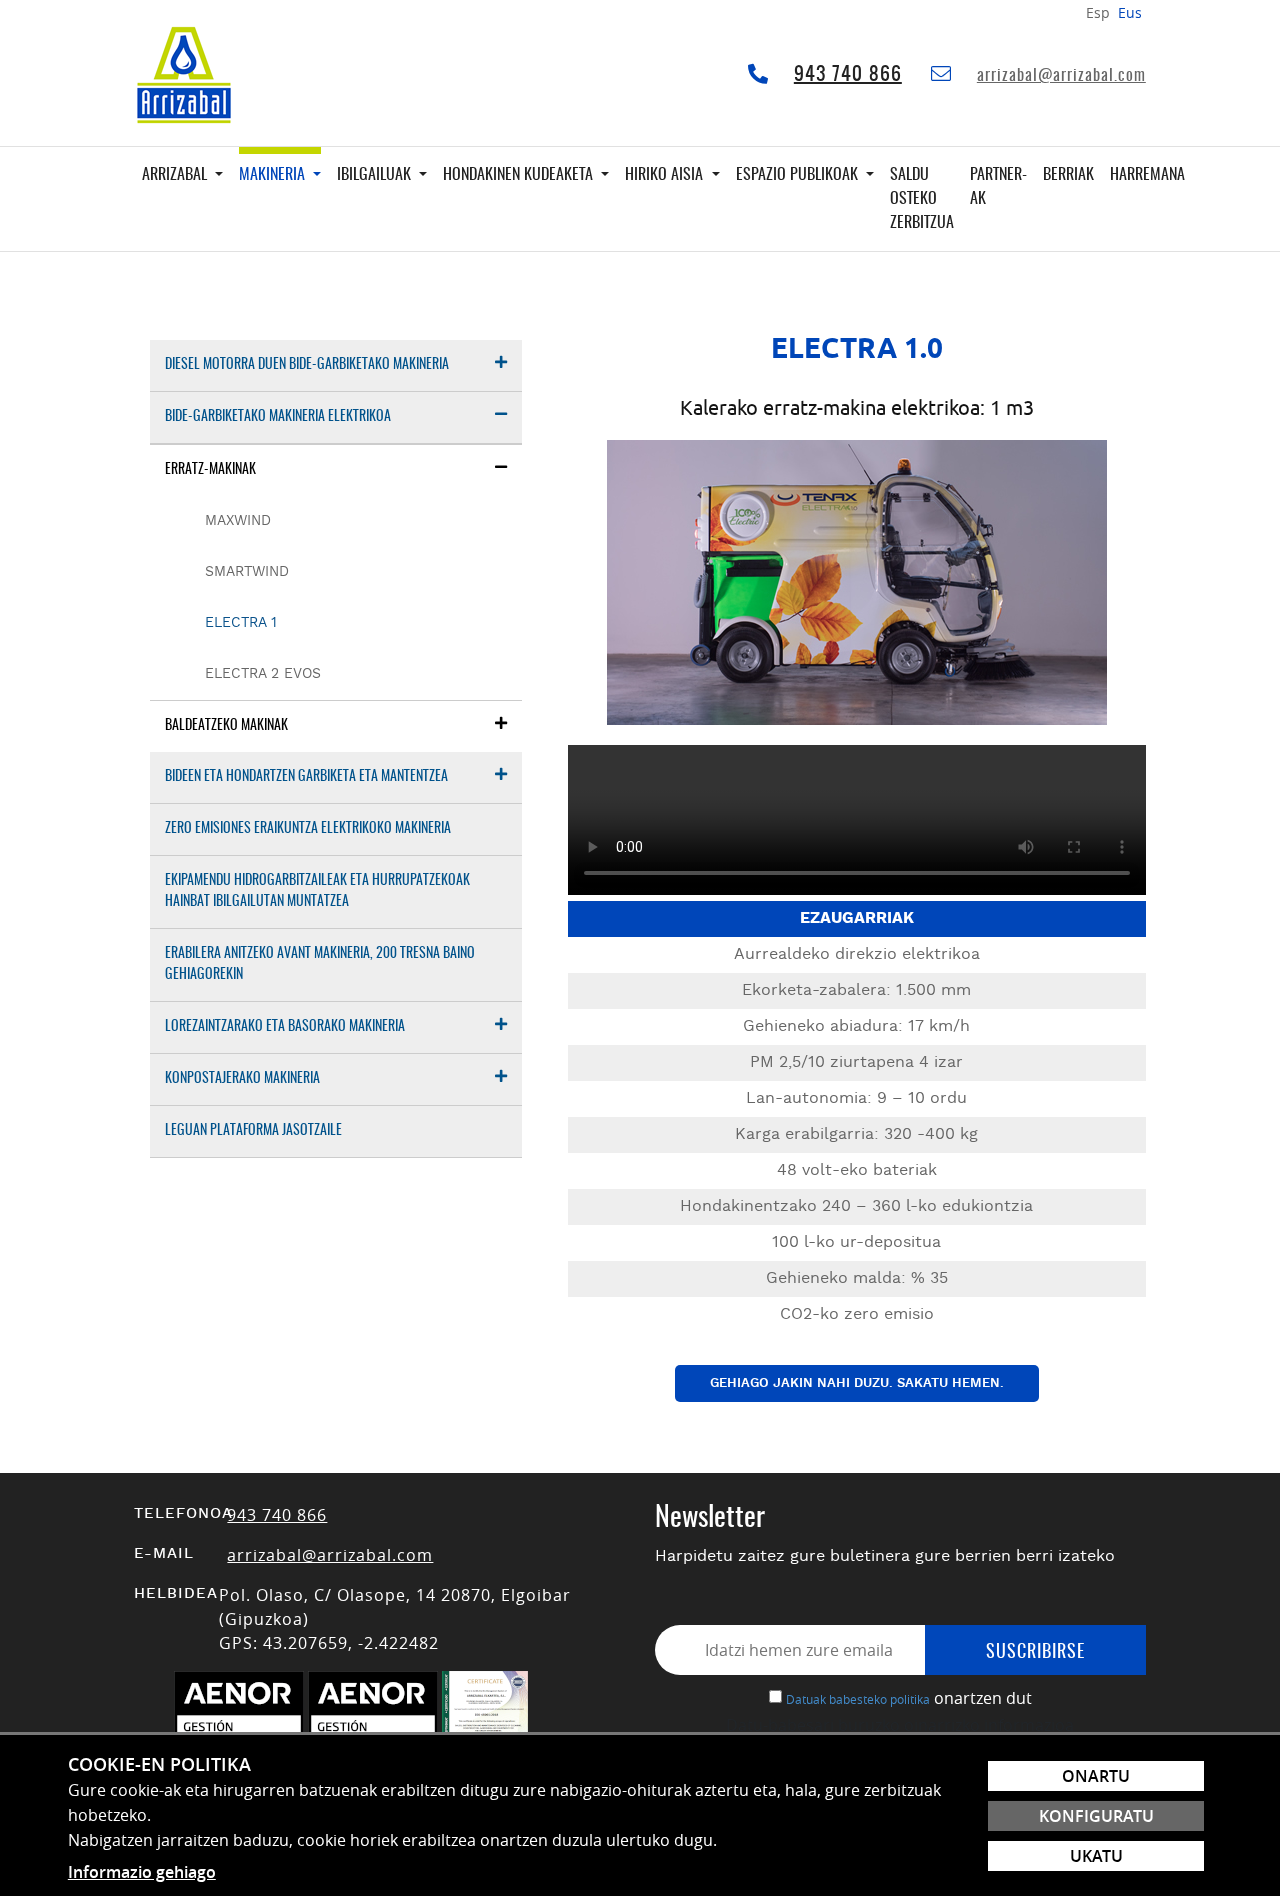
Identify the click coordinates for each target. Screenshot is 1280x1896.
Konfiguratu (1096, 1816)
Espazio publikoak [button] (799, 175)
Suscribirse (1035, 1653)
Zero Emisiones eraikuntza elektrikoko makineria (308, 829)
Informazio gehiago (142, 1872)
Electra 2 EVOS (263, 674)
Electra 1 (241, 623)
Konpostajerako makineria (242, 1079)
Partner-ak (998, 187)
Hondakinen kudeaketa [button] (520, 175)
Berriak (1068, 175)
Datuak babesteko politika (858, 1699)
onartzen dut (983, 1698)
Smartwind (247, 572)
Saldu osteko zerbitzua (922, 199)
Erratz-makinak (210, 470)
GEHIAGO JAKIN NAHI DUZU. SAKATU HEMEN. (857, 1383)
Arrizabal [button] (176, 175)
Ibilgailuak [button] (376, 175)
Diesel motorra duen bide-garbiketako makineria (307, 365)
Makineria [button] (274, 175)
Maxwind (238, 521)
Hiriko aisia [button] (666, 175)
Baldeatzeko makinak (226, 726)
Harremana (1147, 175)
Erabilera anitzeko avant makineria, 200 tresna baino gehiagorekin (320, 964)
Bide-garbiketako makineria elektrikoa (278, 417)
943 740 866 (848, 75)
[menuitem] (336, 366)
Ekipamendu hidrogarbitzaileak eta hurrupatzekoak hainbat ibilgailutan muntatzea (317, 891)
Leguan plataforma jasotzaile (253, 1131)
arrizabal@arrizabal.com (1061, 76)
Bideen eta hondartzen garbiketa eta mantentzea (306, 777)
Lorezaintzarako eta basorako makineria (285, 1027)
